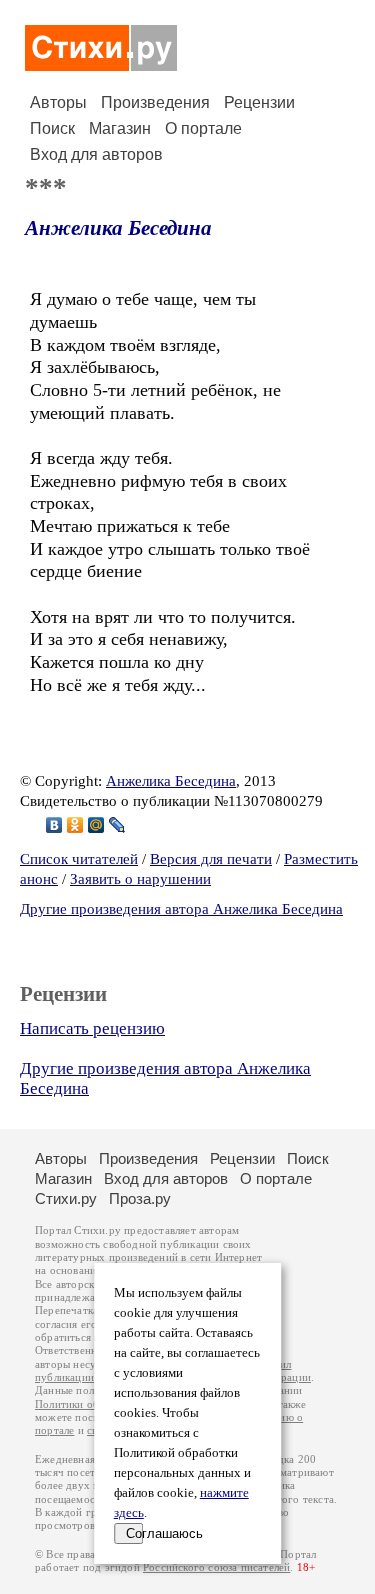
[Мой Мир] (96, 825)
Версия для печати (211, 859)
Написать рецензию (92, 1028)
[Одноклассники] (75, 825)
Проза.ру (140, 1198)
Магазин (120, 128)
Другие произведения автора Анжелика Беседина (181, 909)
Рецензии (259, 102)
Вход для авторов (96, 154)
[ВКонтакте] (54, 825)
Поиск (52, 128)
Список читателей (79, 859)
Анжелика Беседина (118, 228)
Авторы (58, 102)
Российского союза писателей (216, 1567)
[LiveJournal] (117, 825)
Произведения (155, 102)
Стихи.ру (66, 1198)
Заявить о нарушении (140, 879)
